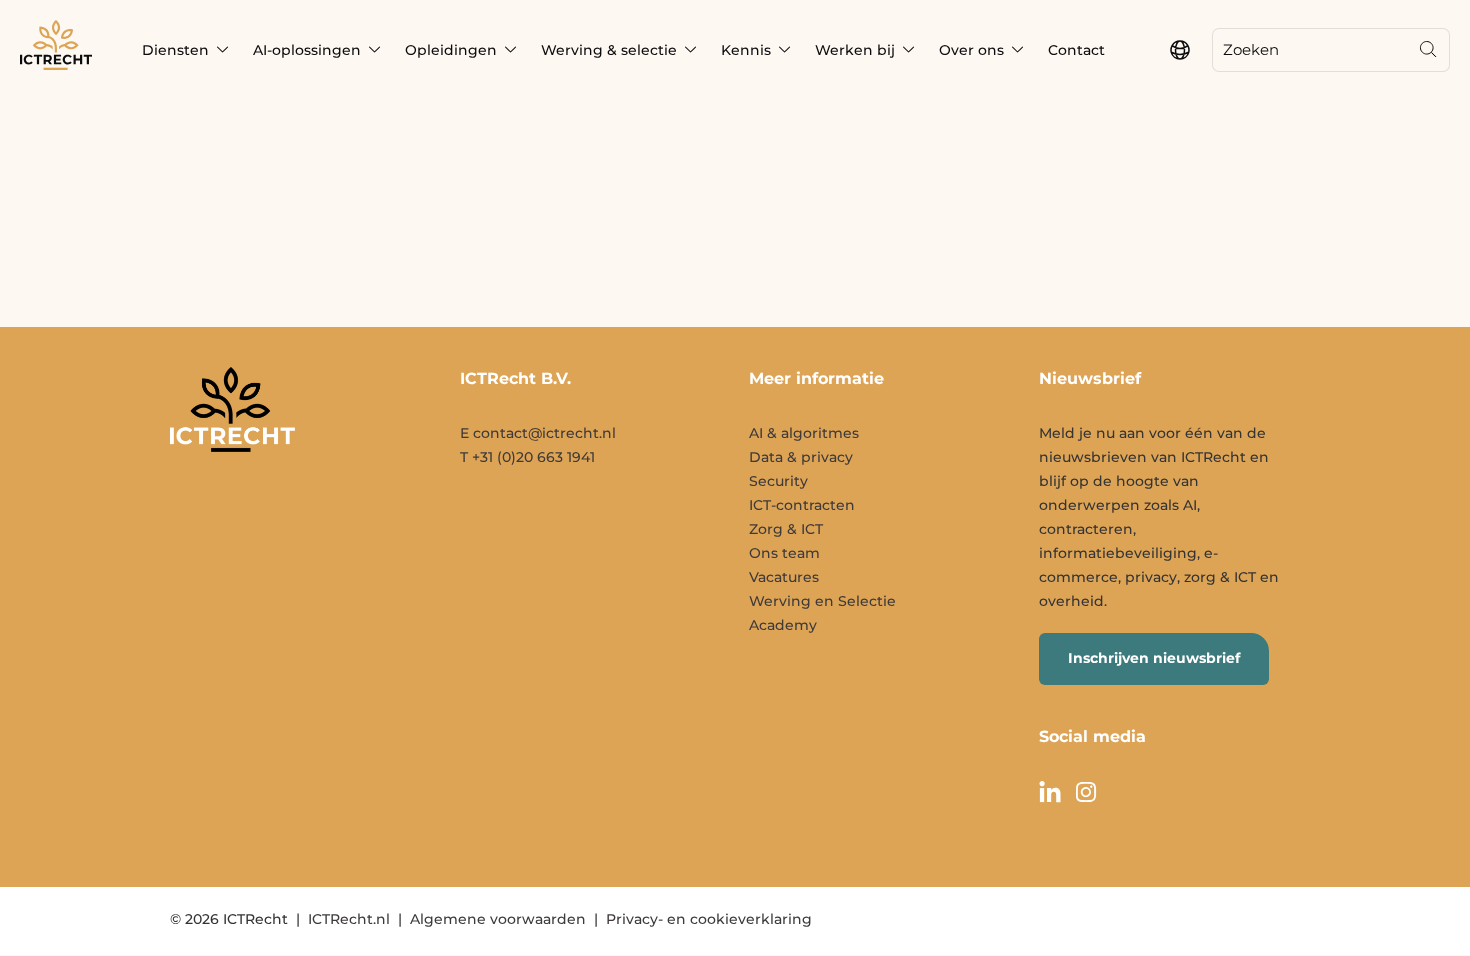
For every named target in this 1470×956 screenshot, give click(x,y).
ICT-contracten (802, 505)
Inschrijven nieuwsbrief (1154, 658)
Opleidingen (451, 50)
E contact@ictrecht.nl (538, 433)
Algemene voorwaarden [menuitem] (498, 919)
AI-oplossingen (307, 50)
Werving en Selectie (822, 601)
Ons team (784, 553)
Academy (783, 625)
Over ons (971, 50)
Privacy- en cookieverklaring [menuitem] (709, 919)
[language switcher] (1180, 50)
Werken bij (855, 50)
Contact (1076, 50)
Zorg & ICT (786, 529)
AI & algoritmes (804, 433)
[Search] (1428, 50)
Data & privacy (801, 457)
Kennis (746, 50)
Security (778, 481)
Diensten (175, 50)
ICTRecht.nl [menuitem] (349, 919)
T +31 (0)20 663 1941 (527, 457)
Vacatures (784, 577)
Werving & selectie (609, 50)
